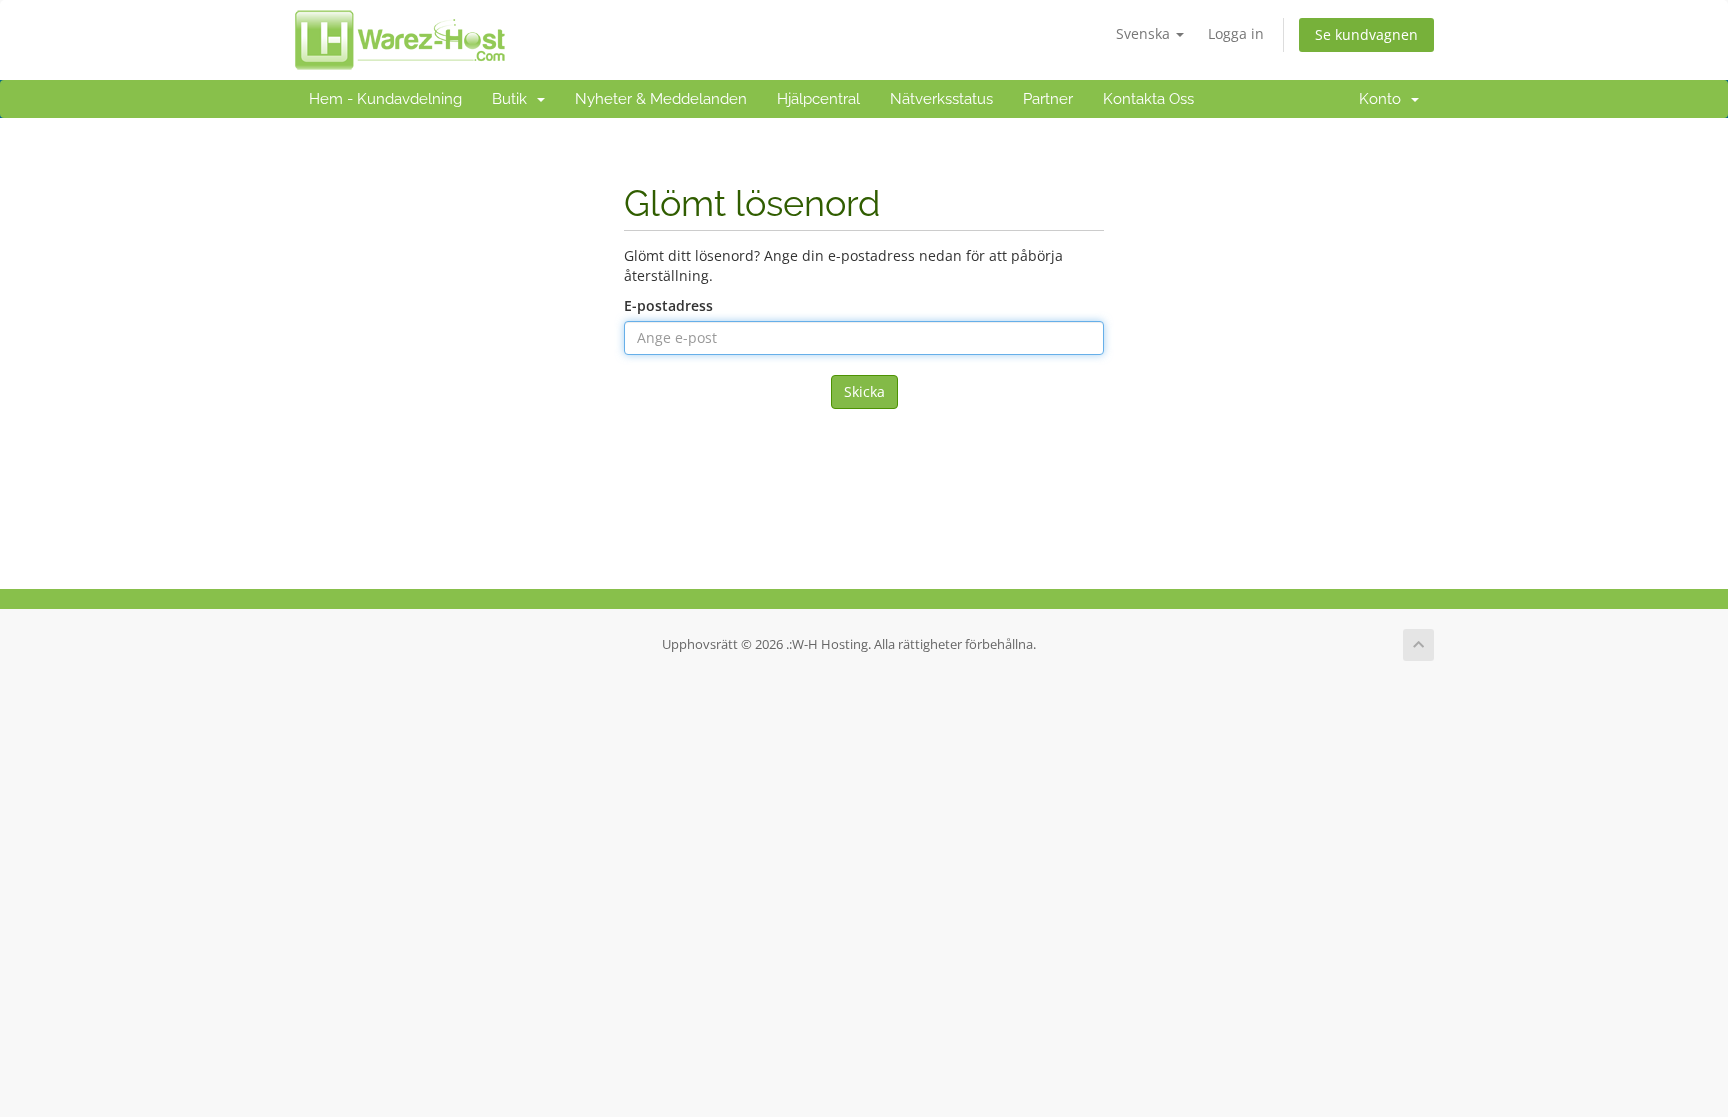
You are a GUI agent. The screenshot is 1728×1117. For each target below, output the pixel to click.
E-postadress (668, 305)
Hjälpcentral (818, 99)
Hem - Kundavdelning (385, 99)
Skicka (864, 391)
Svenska (1145, 33)
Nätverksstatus (941, 99)
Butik (513, 99)
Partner (1048, 99)
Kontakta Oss (1148, 99)
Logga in (1236, 33)
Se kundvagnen (1366, 34)
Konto (1384, 99)
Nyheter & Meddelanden (661, 99)
